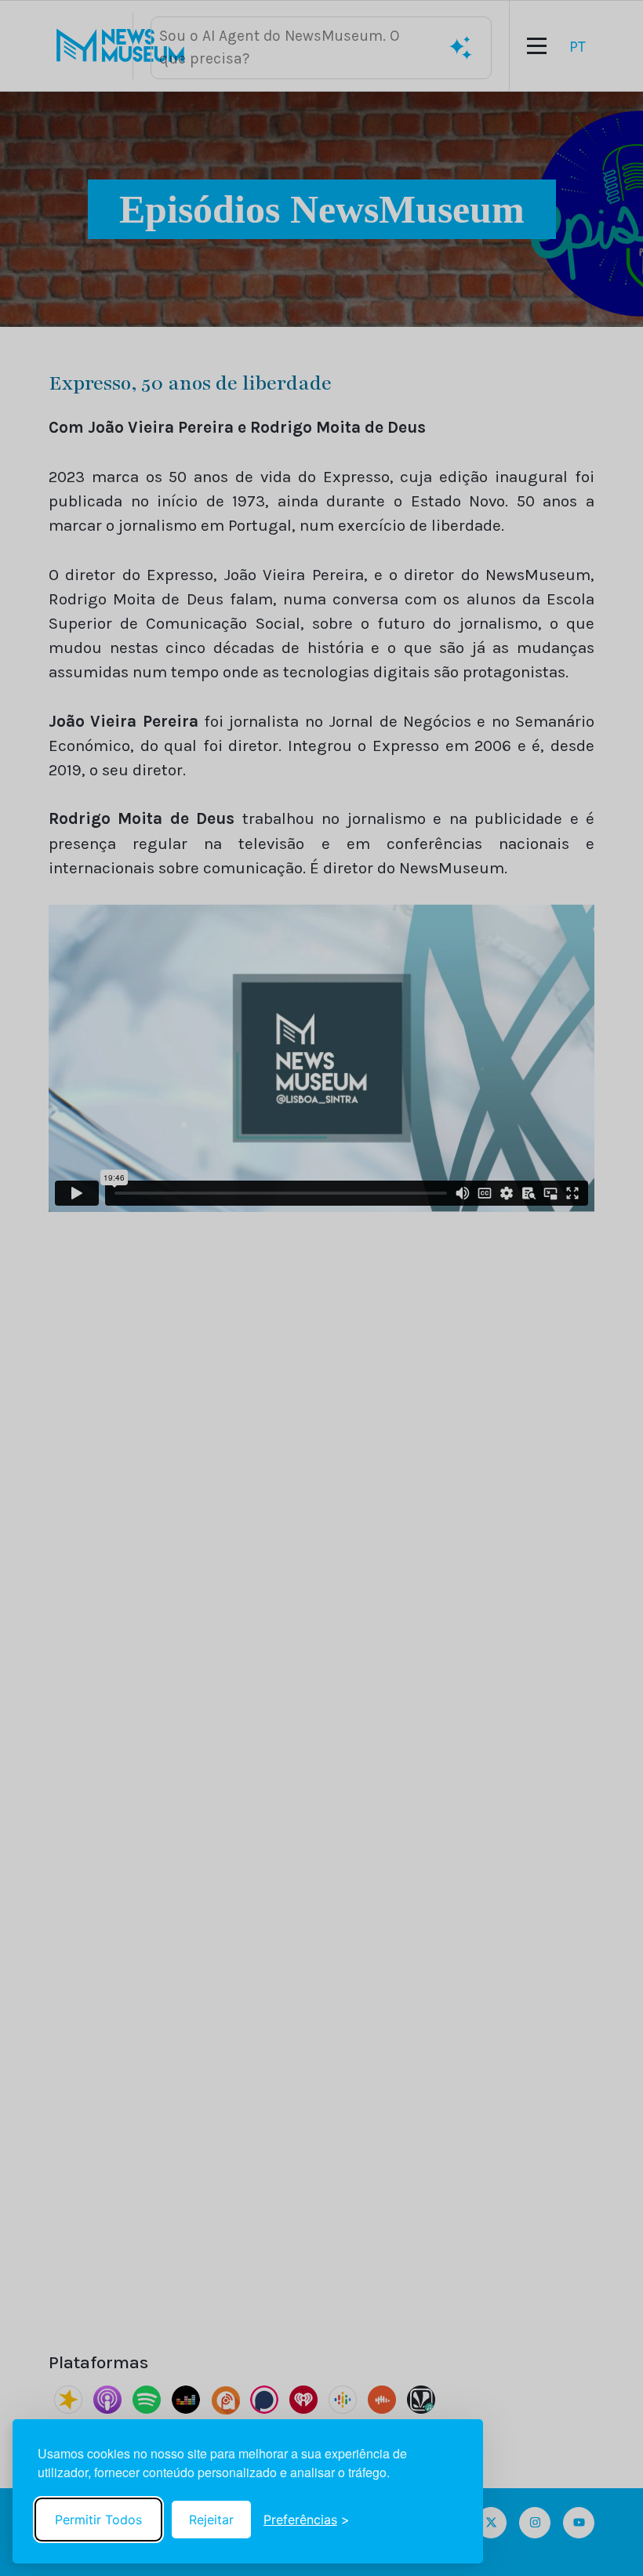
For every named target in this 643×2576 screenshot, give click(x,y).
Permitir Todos (98, 2520)
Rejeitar (211, 2520)
